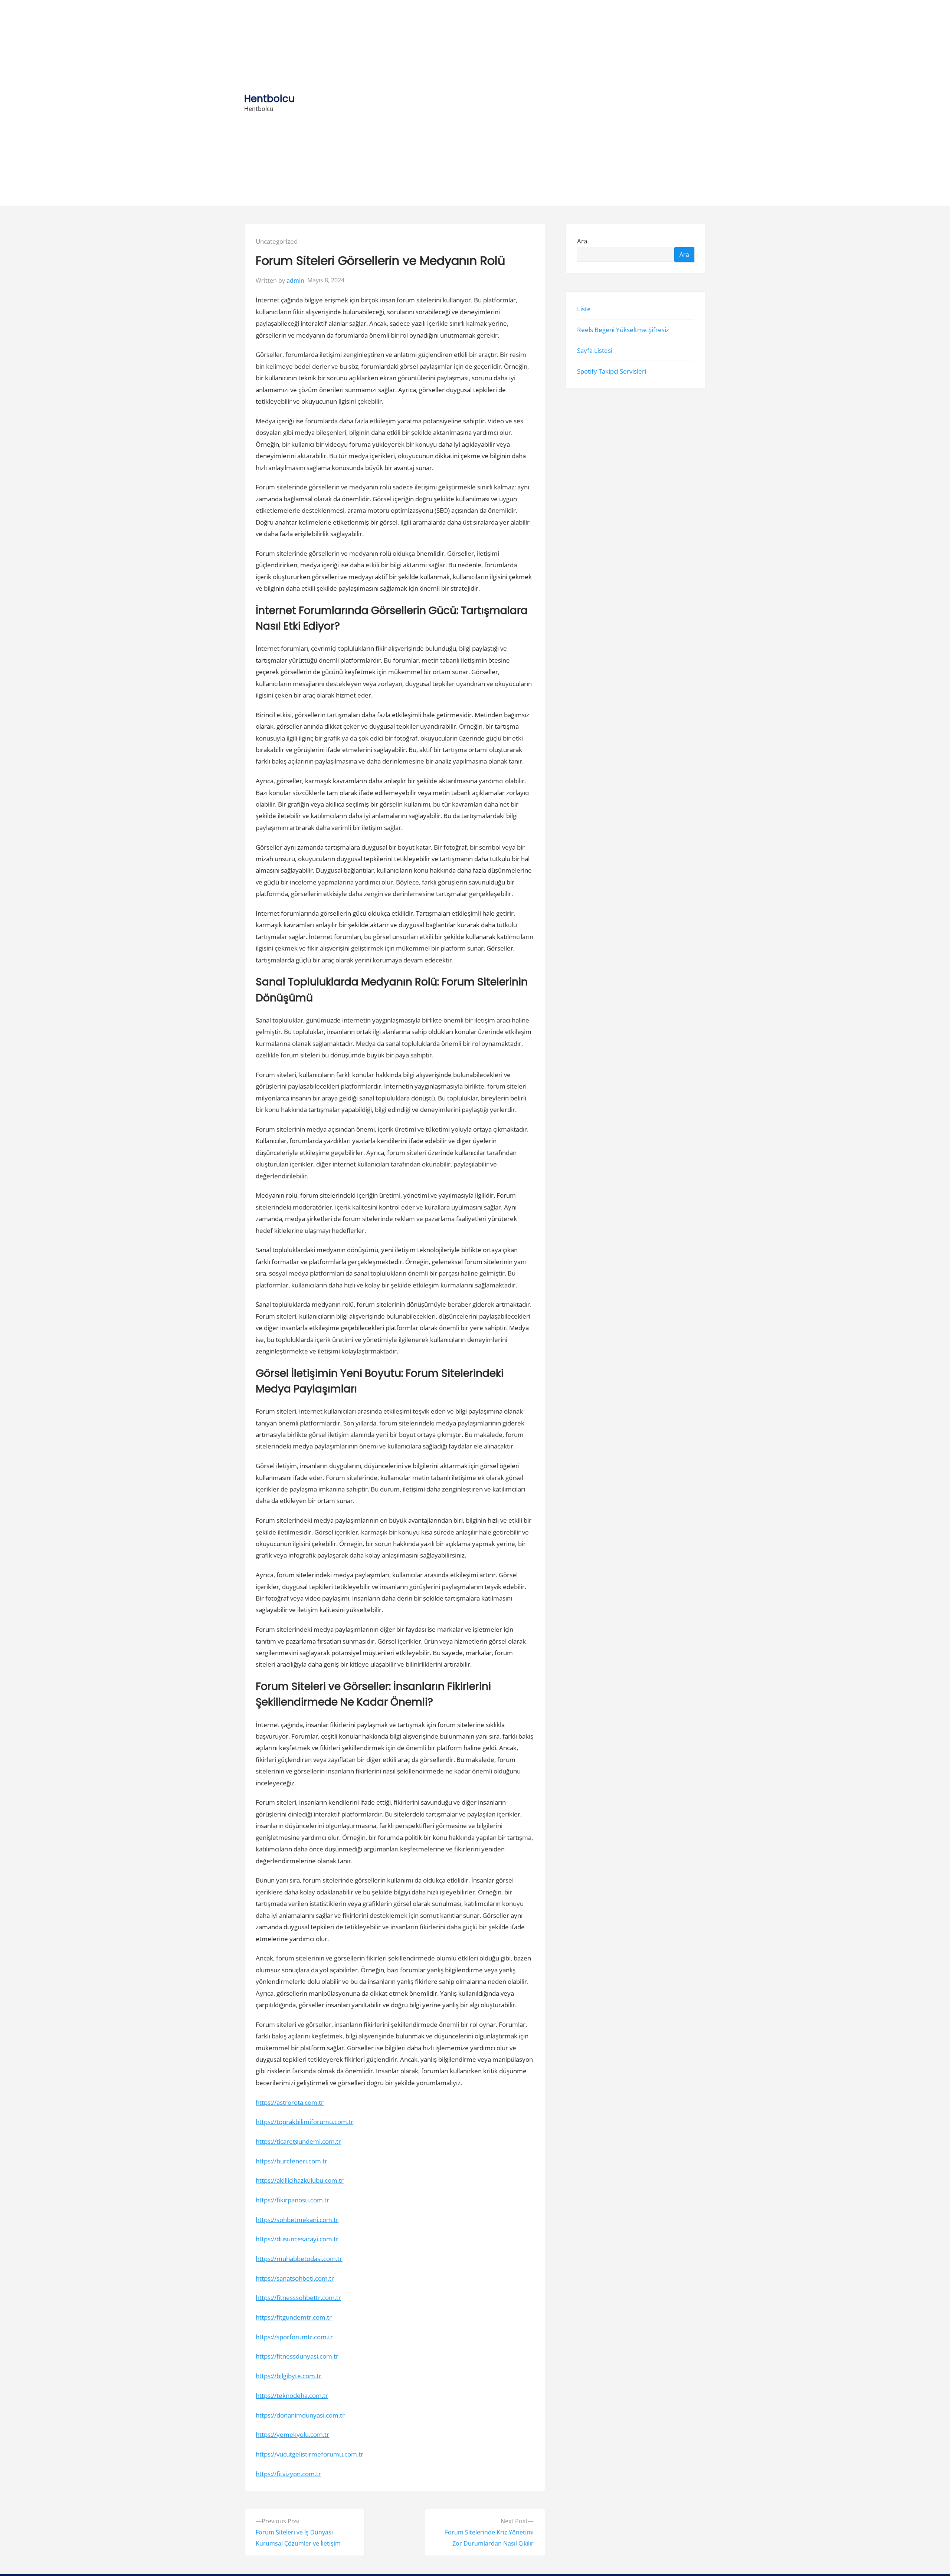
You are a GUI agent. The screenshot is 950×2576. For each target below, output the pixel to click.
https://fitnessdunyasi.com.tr (297, 2356)
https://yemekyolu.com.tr (292, 2434)
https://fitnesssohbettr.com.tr (298, 2298)
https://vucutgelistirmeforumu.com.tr (309, 2454)
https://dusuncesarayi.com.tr (297, 2239)
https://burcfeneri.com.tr (291, 2161)
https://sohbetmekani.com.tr (297, 2220)
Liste (584, 309)
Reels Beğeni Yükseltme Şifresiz (623, 330)
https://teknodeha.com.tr (292, 2395)
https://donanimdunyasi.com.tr (300, 2415)
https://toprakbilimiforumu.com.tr (304, 2122)
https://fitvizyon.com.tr (288, 2474)
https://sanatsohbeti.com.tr (295, 2278)
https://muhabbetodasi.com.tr (299, 2259)
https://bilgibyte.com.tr (289, 2376)
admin (295, 280)
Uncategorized (277, 241)
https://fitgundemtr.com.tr (294, 2317)
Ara (582, 241)
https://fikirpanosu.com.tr (292, 2200)
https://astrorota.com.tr (290, 2102)
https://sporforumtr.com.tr (294, 2337)
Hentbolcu (269, 99)
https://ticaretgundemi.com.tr (298, 2141)
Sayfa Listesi (595, 350)
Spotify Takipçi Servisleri (612, 372)
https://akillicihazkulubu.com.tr (300, 2180)
